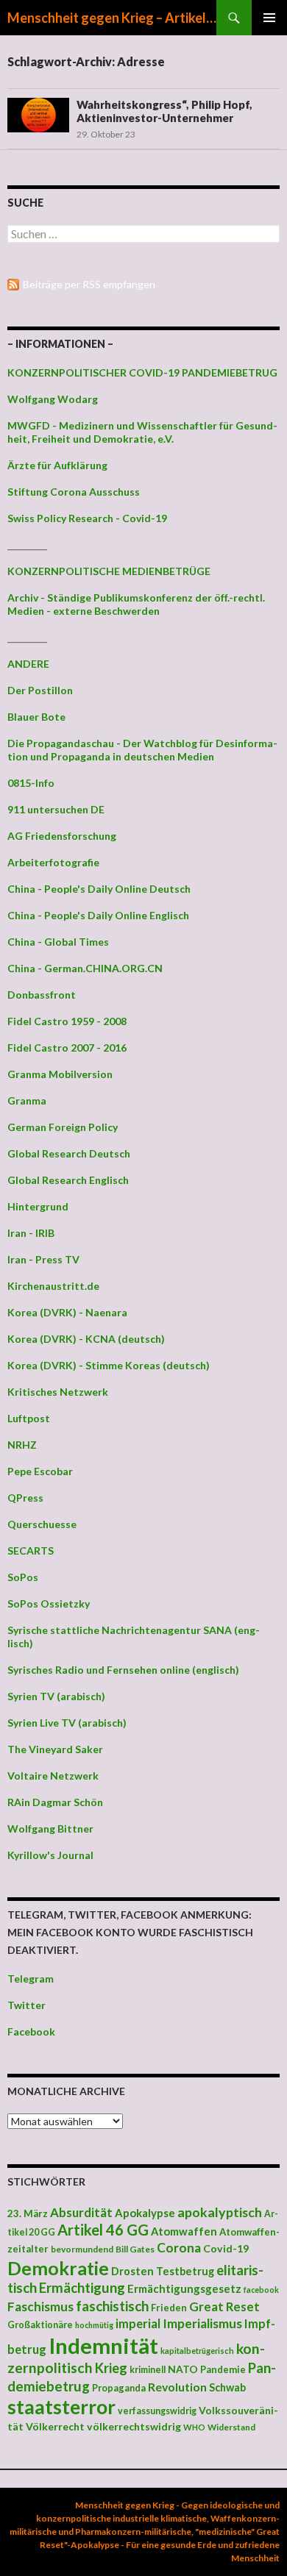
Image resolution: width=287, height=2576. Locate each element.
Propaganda (119, 2388)
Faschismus (40, 2306)
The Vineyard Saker (55, 1749)
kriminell (148, 2370)
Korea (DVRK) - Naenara (67, 1312)
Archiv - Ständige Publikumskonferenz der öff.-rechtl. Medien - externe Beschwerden (136, 604)
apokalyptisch (220, 2212)
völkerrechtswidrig (134, 2426)
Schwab (227, 2387)
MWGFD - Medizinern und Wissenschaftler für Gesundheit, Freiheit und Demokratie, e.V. (142, 432)
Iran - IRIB (31, 1233)
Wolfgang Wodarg (53, 399)
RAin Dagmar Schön (55, 1802)
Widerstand (231, 2427)
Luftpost (29, 1418)
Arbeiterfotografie (53, 862)
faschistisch (112, 2306)
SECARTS (31, 1551)
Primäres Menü (269, 18)
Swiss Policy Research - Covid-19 (87, 518)
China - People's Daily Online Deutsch (99, 889)
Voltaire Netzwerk (53, 1776)
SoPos (23, 1577)
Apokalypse (145, 2213)
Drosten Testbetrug (163, 2271)
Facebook (31, 2031)
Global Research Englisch (68, 1180)
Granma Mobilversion (60, 1074)
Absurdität (81, 2212)
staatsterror (61, 2407)
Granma (27, 1100)
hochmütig (94, 2325)
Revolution (177, 2387)
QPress (25, 1498)
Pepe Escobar (40, 1471)
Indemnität (103, 2345)
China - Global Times (58, 942)
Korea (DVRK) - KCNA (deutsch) (86, 1339)
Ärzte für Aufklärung (57, 465)
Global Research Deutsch (69, 1153)
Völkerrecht (55, 2426)
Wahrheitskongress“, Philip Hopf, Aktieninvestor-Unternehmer (164, 111)
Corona (179, 2248)
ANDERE (28, 664)
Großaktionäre (40, 2325)
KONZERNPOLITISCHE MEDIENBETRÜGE (109, 571)
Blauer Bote (36, 717)
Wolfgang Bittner (50, 1828)
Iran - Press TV (43, 1259)
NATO (183, 2369)
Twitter (26, 2005)
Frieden (169, 2308)
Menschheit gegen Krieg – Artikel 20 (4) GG (112, 18)
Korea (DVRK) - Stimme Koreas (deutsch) (109, 1365)
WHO (194, 2427)
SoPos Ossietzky (49, 1603)
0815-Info (31, 783)
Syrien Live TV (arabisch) (67, 1723)
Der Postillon (40, 690)
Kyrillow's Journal (50, 1855)
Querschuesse (42, 1524)
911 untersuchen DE (56, 809)
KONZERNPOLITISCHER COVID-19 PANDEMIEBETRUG (142, 372)
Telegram (31, 1979)
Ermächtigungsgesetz (184, 2288)
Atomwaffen (184, 2231)
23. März (28, 2213)
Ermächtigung (82, 2288)
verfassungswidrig (157, 2411)
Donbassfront (42, 995)
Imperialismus (202, 2323)
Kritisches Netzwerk (58, 1392)
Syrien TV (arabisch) (56, 1696)
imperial (138, 2323)
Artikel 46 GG (103, 2230)
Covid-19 (226, 2248)
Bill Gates (135, 2249)
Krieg (111, 2368)
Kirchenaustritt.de (53, 1286)
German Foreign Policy (63, 1127)
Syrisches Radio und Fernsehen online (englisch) (123, 1670)
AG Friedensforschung (62, 836)
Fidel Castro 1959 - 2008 (67, 1021)
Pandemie (223, 2369)
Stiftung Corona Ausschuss (74, 492)
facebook (261, 2290)
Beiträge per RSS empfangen (89, 284)
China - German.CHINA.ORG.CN (85, 968)
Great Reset (224, 2306)
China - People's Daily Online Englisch (98, 915)
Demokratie (58, 2268)
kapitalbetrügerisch (197, 2351)
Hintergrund (38, 1206)
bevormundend (82, 2249)
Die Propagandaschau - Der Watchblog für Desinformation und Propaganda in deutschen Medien (142, 750)
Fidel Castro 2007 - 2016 (67, 1048)
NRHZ (22, 1445)
